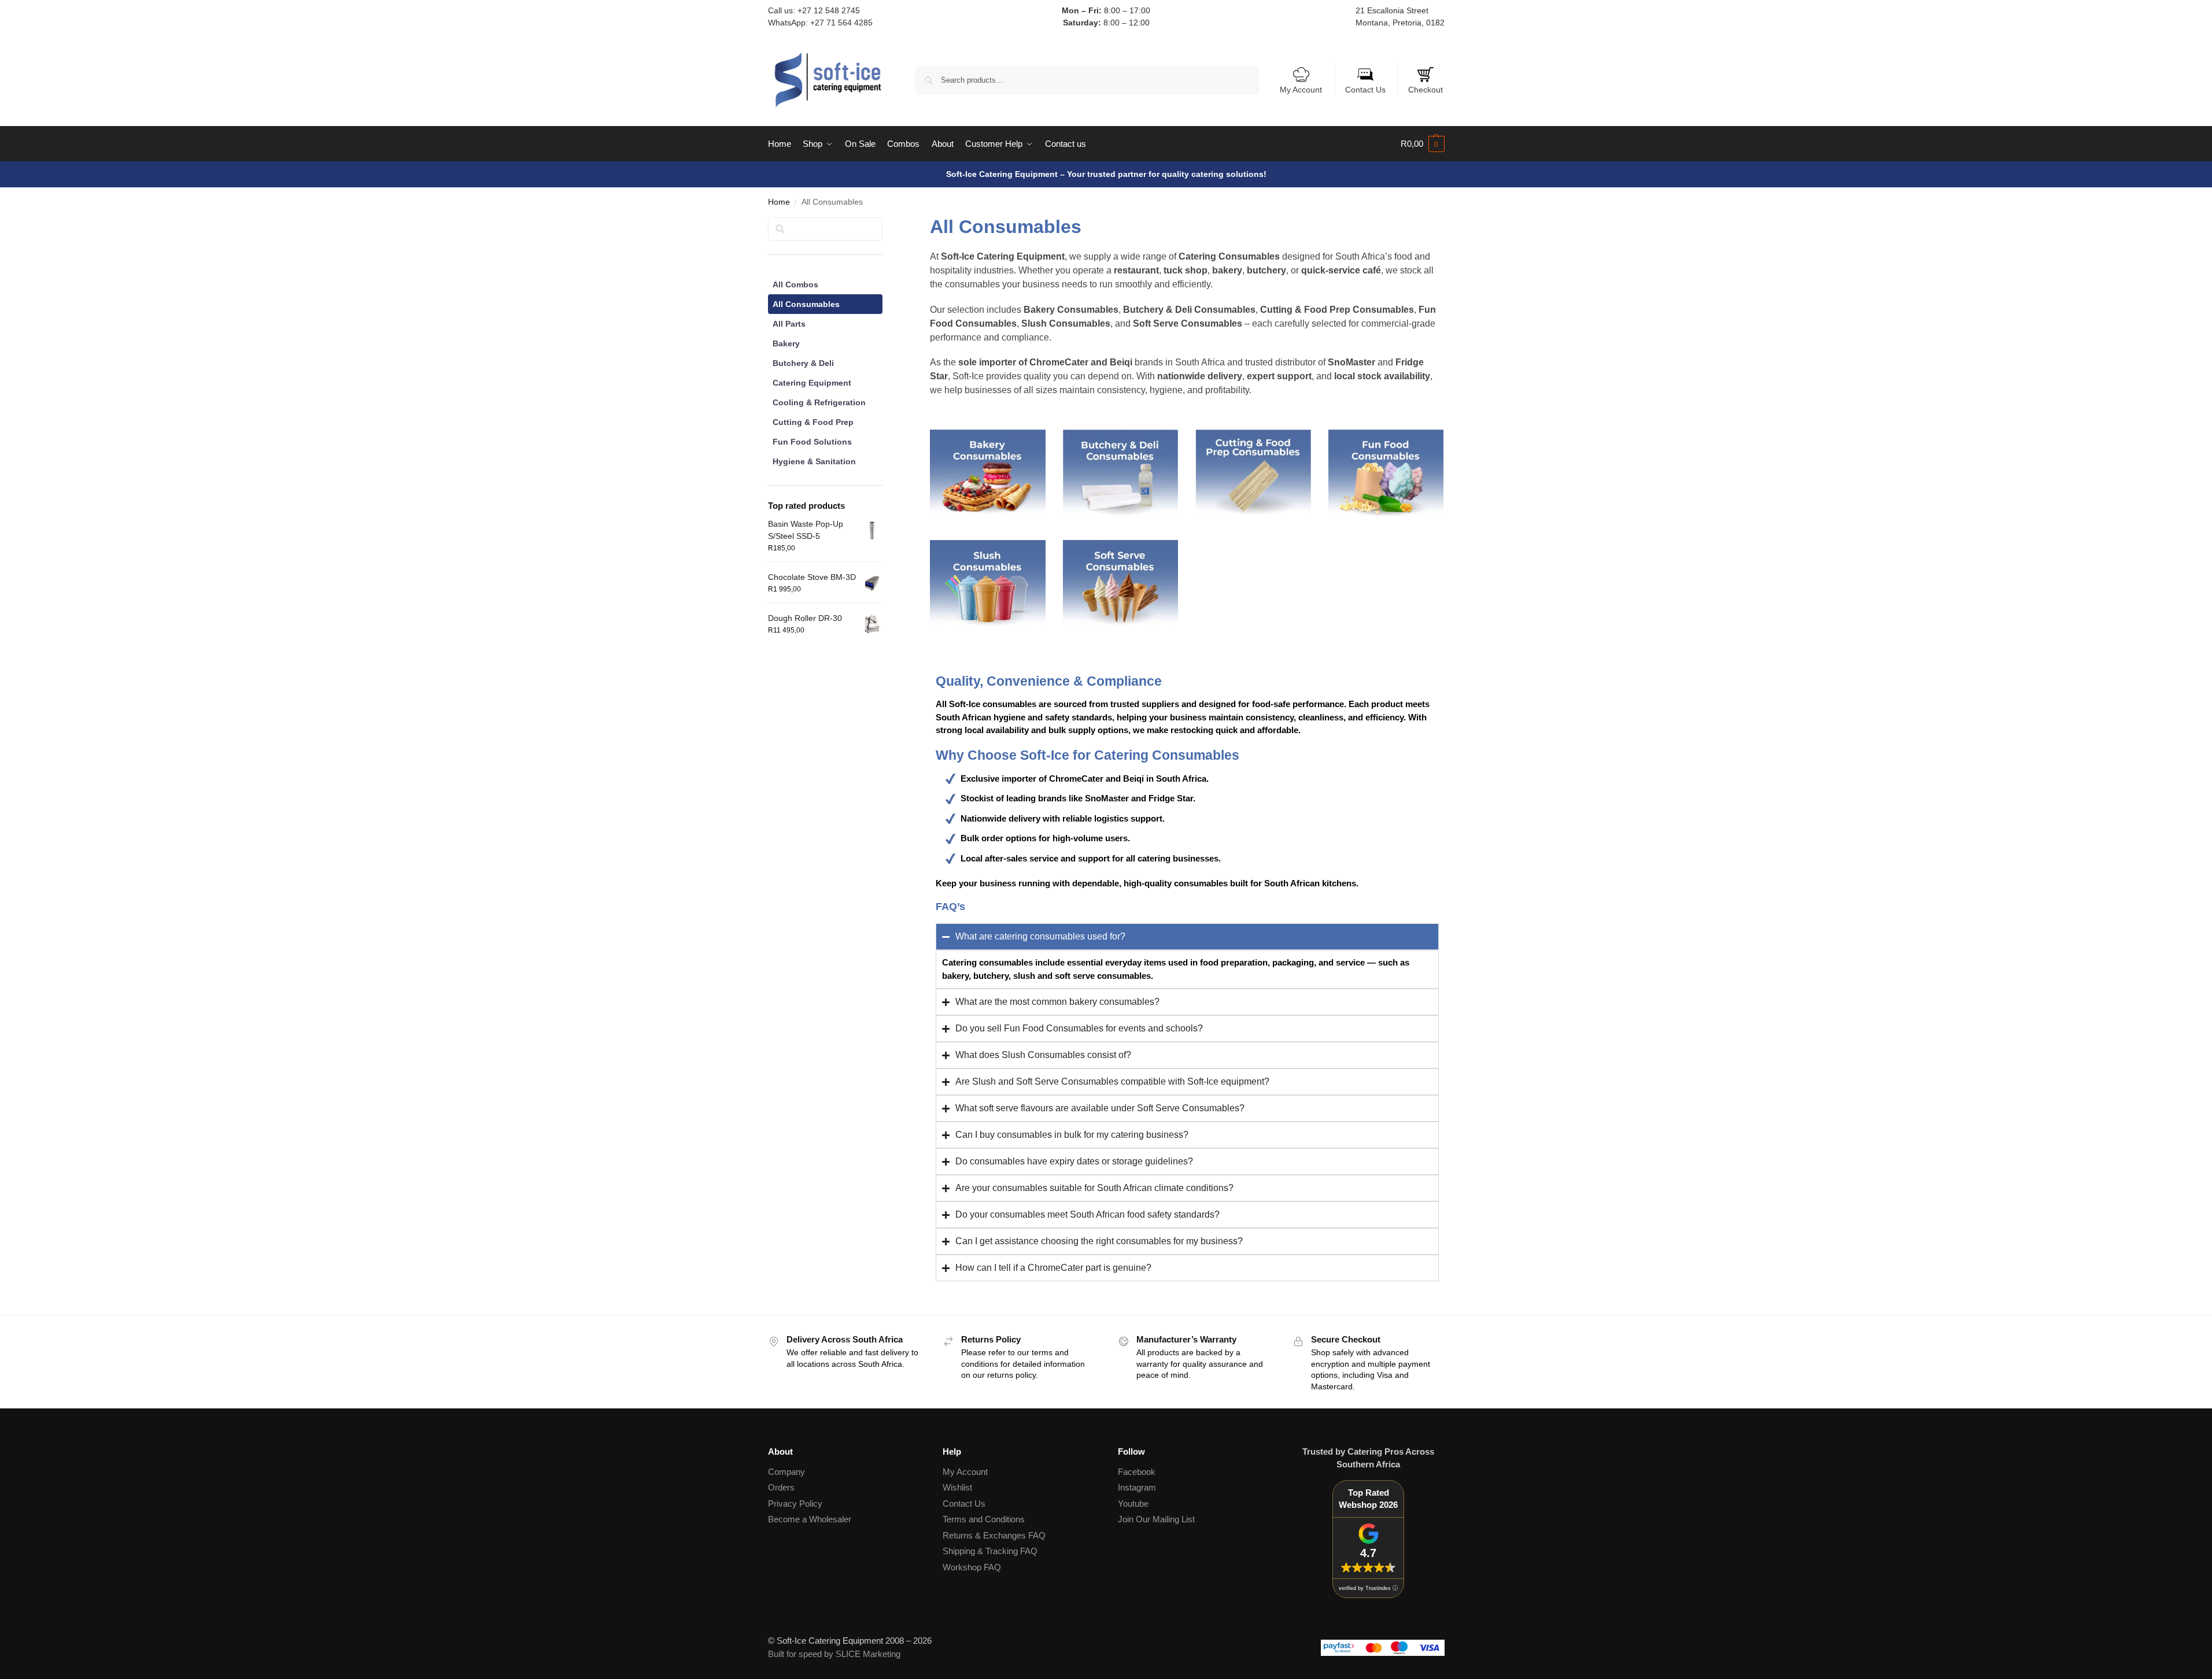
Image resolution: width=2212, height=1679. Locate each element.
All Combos (795, 284)
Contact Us (1365, 90)
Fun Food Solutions (812, 442)
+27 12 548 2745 (829, 10)
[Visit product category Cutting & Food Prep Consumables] (1253, 473)
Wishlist (957, 1487)
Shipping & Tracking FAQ (990, 1551)
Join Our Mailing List (1156, 1519)
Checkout (1426, 90)
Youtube (1133, 1504)
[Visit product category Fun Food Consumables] (1386, 473)
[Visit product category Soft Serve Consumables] (1121, 584)
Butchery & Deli (803, 363)
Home (779, 202)
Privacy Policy (795, 1504)
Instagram (1137, 1487)
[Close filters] (886, 225)
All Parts (789, 324)
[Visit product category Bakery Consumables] (988, 473)
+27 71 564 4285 (841, 23)
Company (786, 1472)
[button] (1423, 144)
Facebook (1137, 1472)
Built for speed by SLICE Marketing (834, 1654)
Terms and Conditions (984, 1519)
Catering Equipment (812, 383)
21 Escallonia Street (1392, 10)
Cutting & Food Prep (813, 422)
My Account (1301, 90)
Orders (781, 1487)
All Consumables (806, 304)
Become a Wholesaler (810, 1519)
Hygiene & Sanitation (814, 461)
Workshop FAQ (972, 1567)
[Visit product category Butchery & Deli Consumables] (1121, 473)
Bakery (786, 343)
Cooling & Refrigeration (819, 402)
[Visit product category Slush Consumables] (988, 584)
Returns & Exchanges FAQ (994, 1535)
